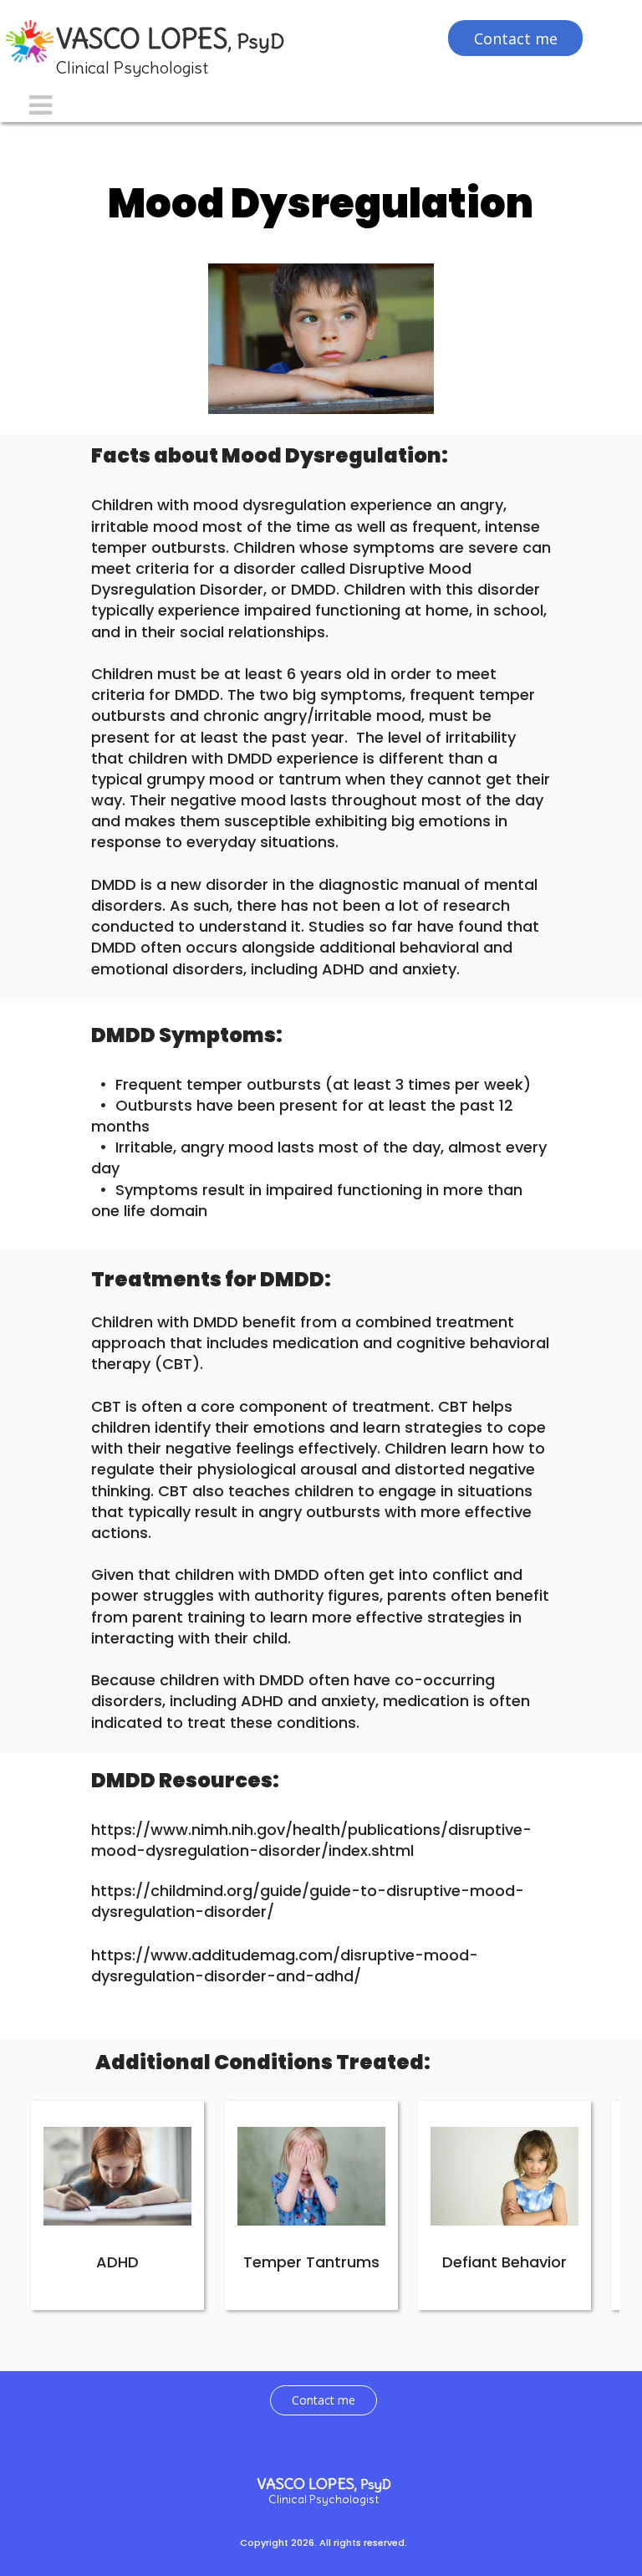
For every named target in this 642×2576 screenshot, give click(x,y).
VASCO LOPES (170, 39)
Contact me (324, 2400)
